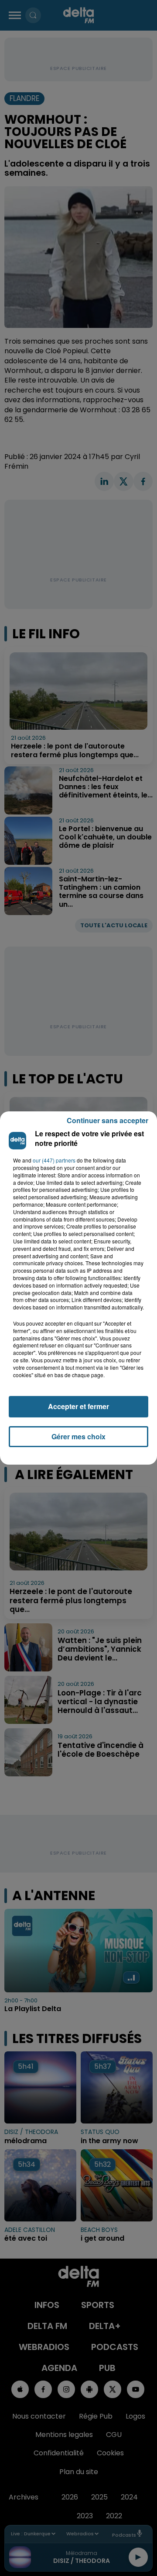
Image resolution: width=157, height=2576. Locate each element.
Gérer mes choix (78, 1436)
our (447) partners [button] (54, 1160)
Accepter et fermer (78, 1406)
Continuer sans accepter (108, 1120)
